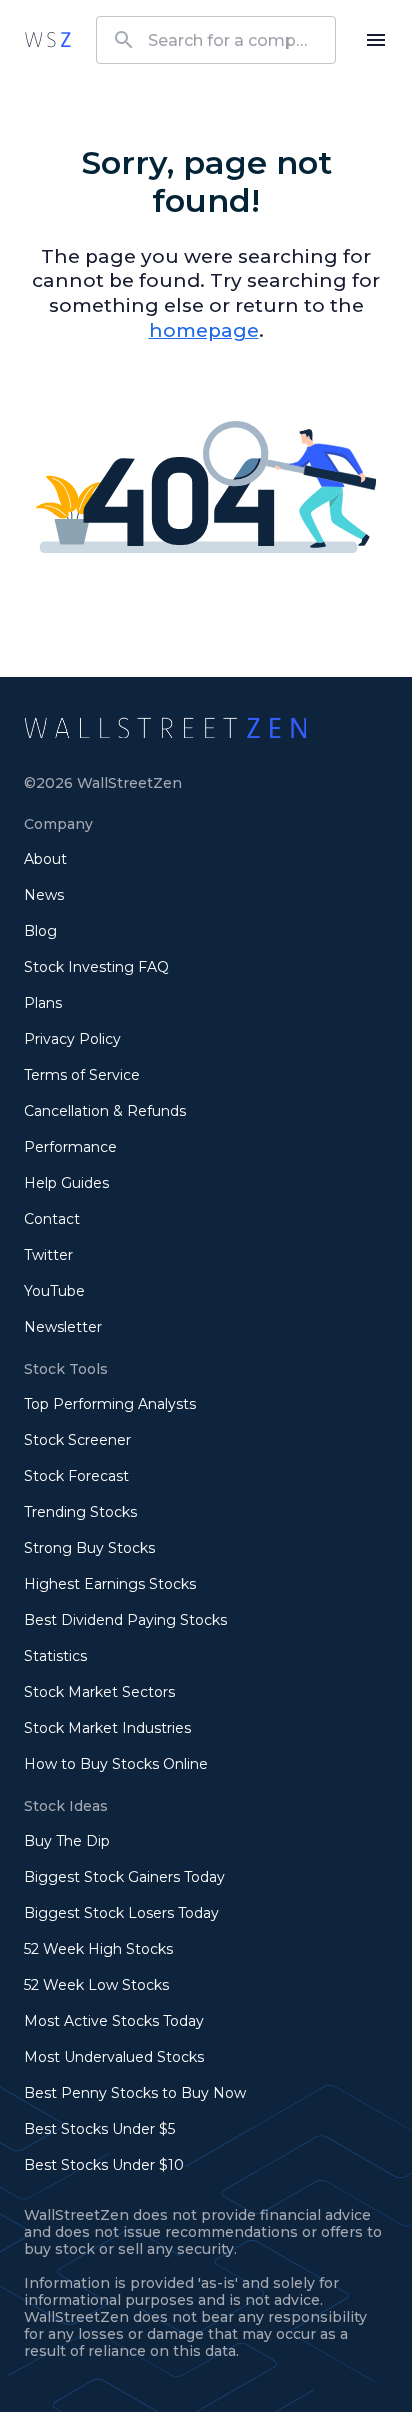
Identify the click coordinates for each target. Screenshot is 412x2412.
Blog (40, 931)
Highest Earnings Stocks (110, 1584)
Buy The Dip (67, 1841)
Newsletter (63, 1327)
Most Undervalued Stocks (114, 2057)
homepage (204, 330)
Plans (43, 1003)
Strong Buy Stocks (89, 1548)
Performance (70, 1147)
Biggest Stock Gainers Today (124, 1877)
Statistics (55, 1656)
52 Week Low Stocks (96, 1985)
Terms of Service (82, 1075)
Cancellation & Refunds (105, 1111)
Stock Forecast (76, 1476)
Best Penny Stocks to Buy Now (135, 2093)
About (45, 859)
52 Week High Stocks (98, 1949)
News (44, 895)
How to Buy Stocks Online (116, 1764)
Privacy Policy (72, 1039)
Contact (52, 1219)
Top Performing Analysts (110, 1404)
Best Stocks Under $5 (99, 2129)
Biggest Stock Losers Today (121, 1913)
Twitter (48, 1255)
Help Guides (66, 1183)
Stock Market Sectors (99, 1692)
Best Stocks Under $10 (104, 2165)
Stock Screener (77, 1440)
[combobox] (216, 40)
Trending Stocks (80, 1512)
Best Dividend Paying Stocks (125, 1620)
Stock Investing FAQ (96, 967)
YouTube (54, 1291)
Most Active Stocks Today (114, 2021)
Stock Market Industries (107, 1728)
